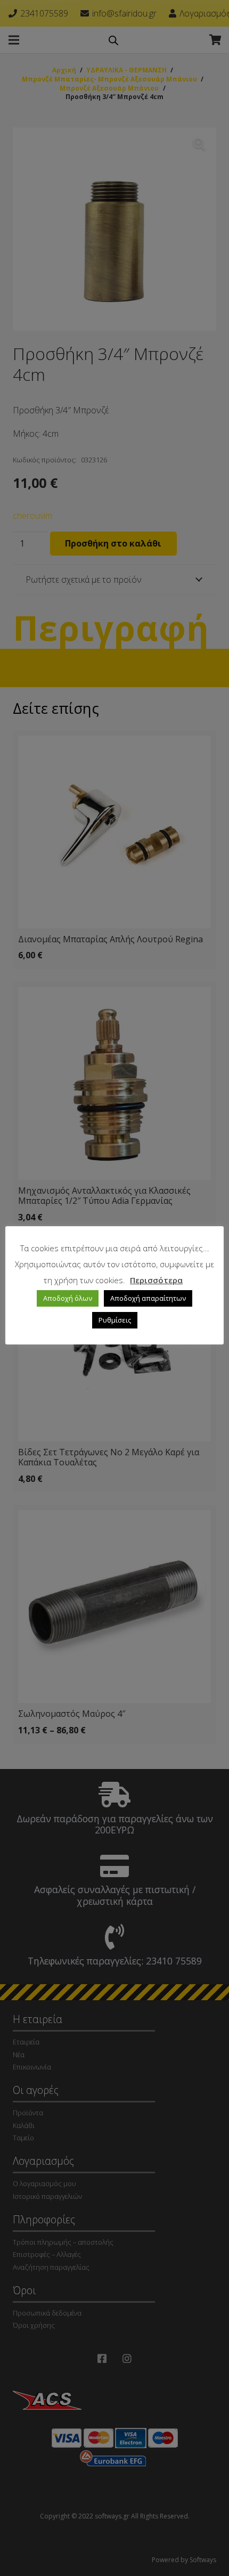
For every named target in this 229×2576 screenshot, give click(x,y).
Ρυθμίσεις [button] (115, 1320)
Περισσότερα (156, 1280)
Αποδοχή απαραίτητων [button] (148, 1298)
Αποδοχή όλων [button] (68, 1298)
